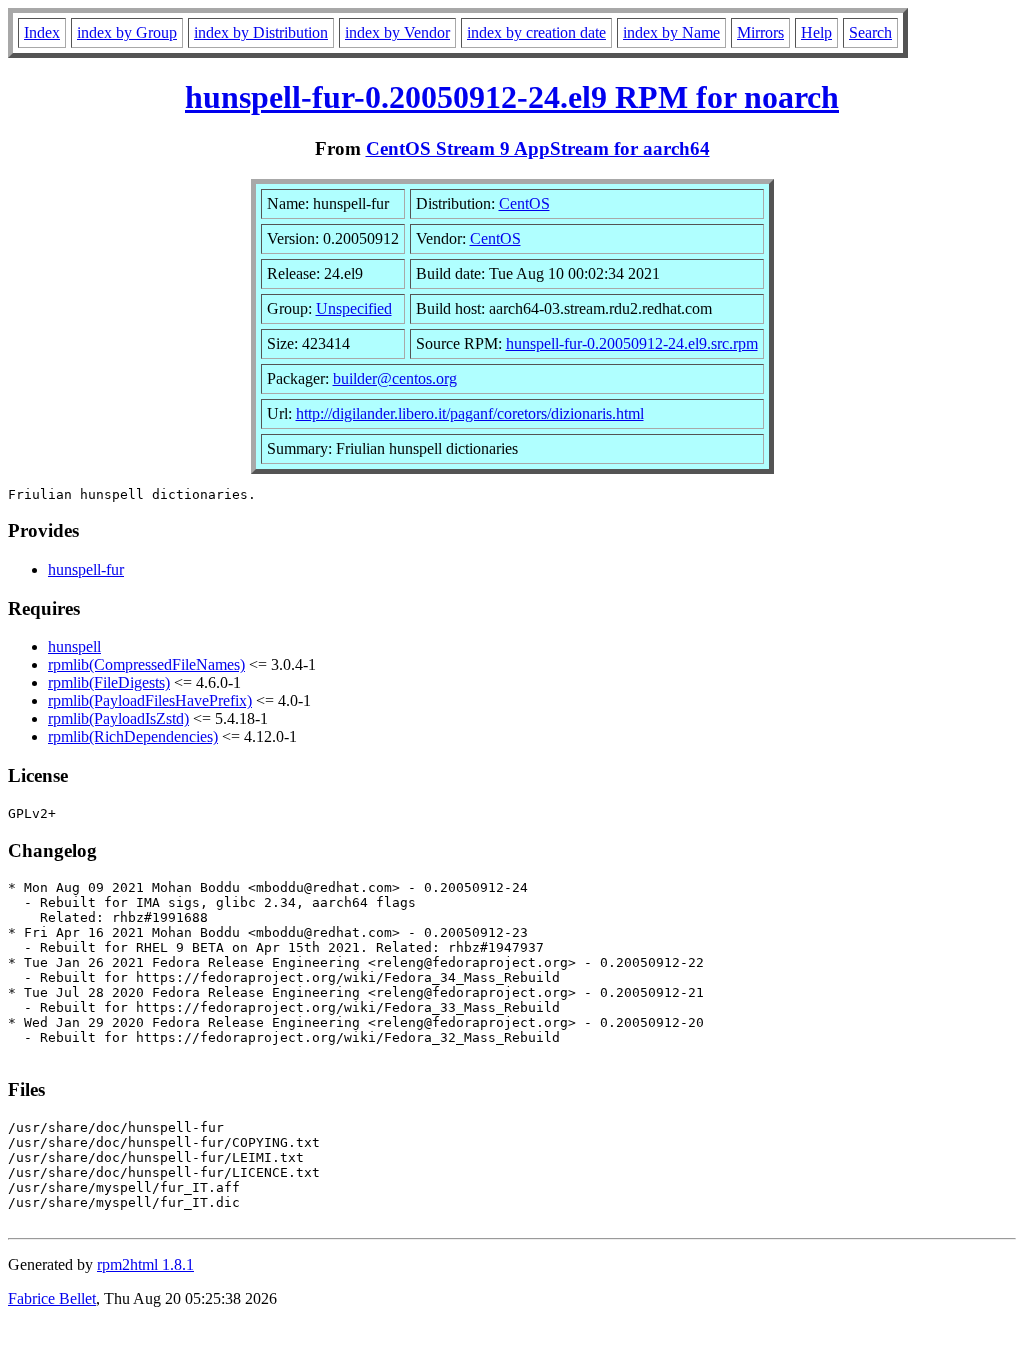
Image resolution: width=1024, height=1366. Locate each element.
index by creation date (536, 32)
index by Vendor (397, 32)
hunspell (74, 646)
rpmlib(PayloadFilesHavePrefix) (150, 700)
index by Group (127, 32)
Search (870, 32)
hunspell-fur (86, 569)
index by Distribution (261, 32)
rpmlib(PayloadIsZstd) (118, 718)
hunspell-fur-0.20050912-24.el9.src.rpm (632, 343)
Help (816, 32)
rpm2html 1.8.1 (145, 1264)
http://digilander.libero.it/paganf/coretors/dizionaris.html (470, 413)
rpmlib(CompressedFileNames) (146, 664)
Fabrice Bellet (52, 1298)
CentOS (524, 203)
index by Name (671, 32)
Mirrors (760, 32)
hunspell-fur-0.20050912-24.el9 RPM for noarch (512, 97)
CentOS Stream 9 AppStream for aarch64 (538, 148)
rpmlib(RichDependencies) (133, 736)
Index (42, 32)
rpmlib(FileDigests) (109, 682)
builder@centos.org (395, 378)
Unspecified (354, 308)
